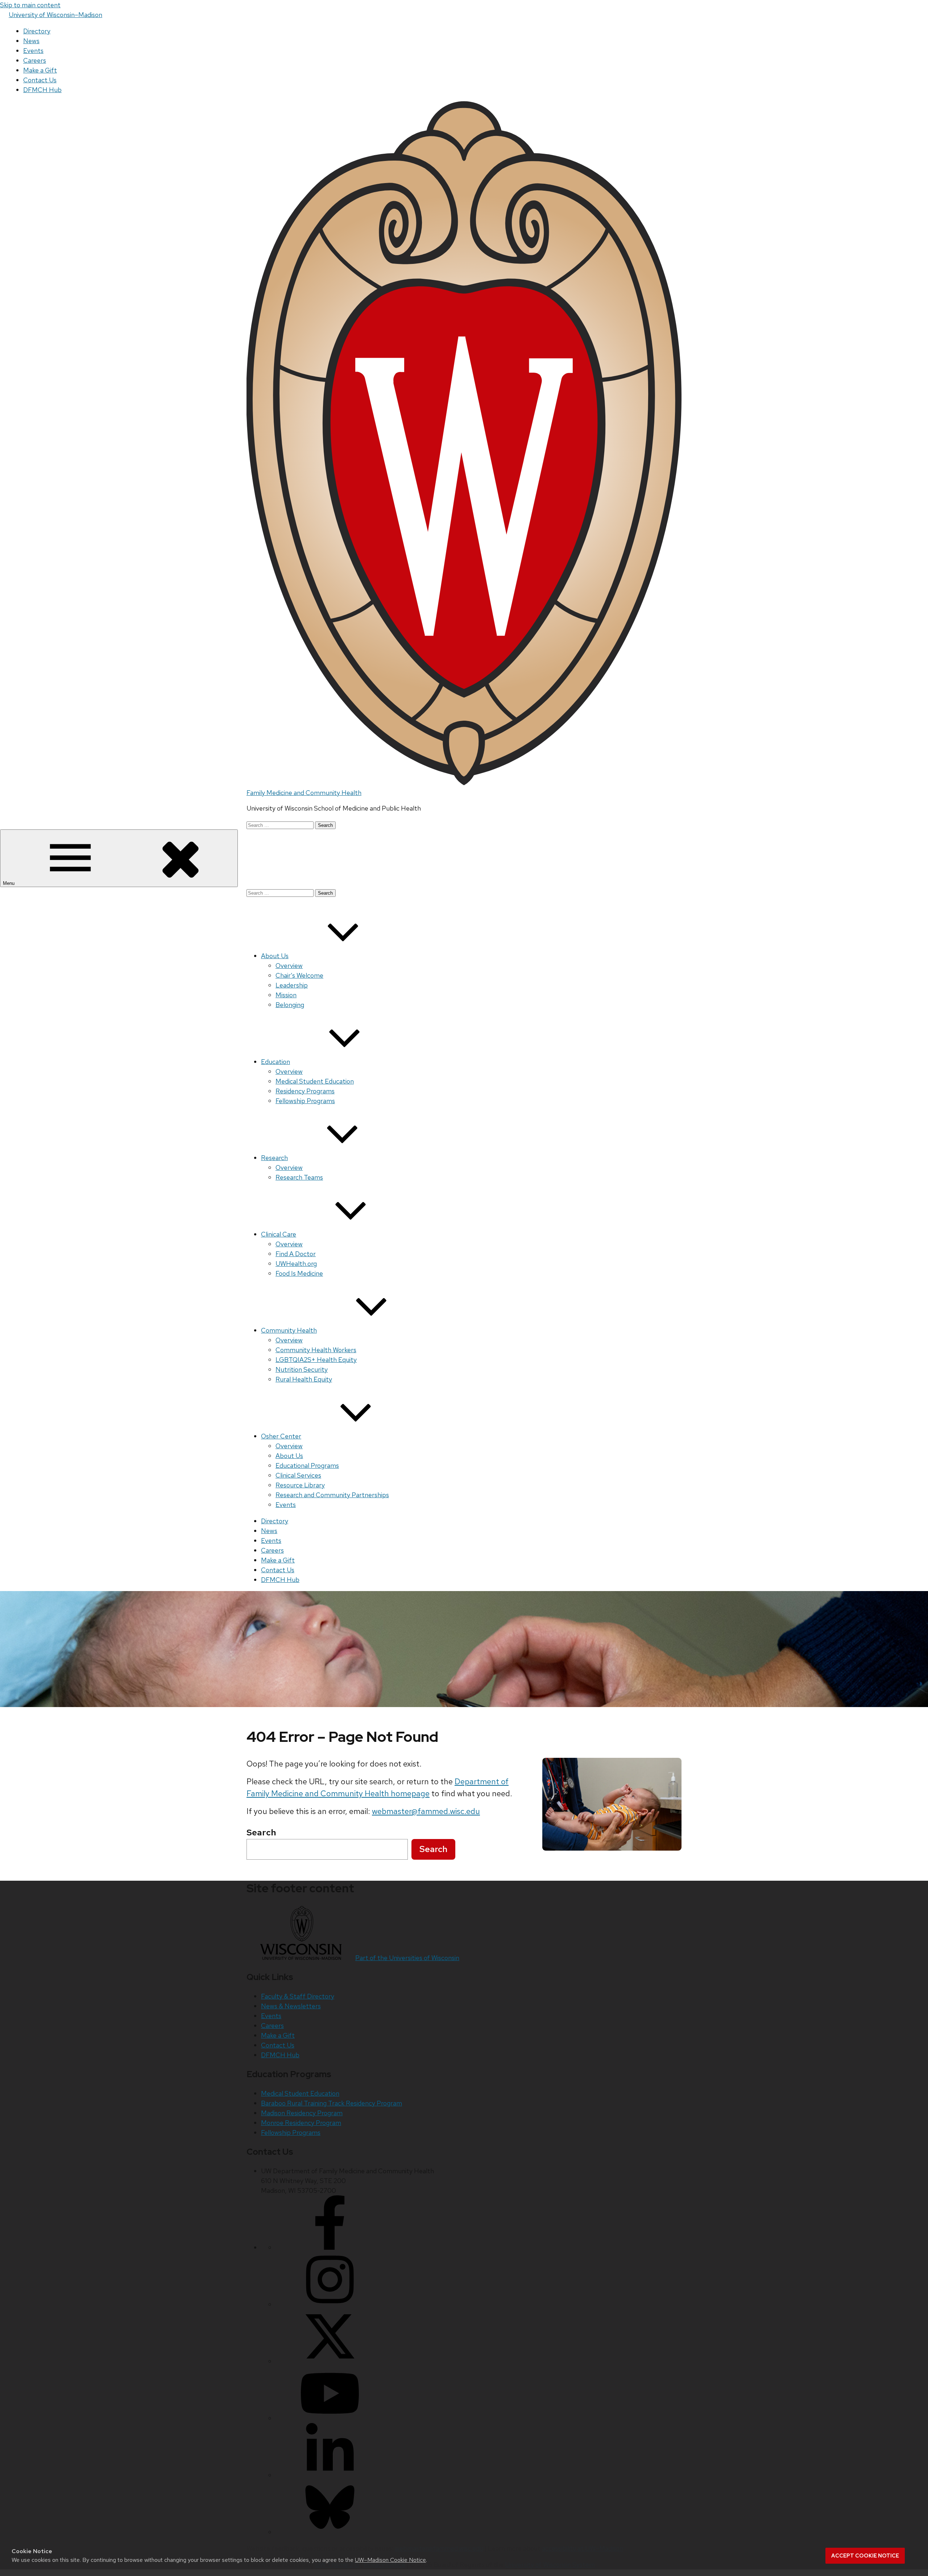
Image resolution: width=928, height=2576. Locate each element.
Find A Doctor (296, 1254)
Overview (289, 966)
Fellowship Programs (305, 1101)
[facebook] (330, 2247)
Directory (37, 31)
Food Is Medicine (299, 1273)
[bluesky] (330, 2532)
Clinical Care (279, 1234)
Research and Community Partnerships (332, 1495)
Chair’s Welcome (299, 975)
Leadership (292, 985)
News (31, 41)
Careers (35, 60)
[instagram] (330, 2304)
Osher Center (281, 1436)
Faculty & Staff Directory (298, 1996)
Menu (9, 883)
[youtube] (330, 2418)
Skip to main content (30, 5)
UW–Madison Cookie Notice (390, 2560)
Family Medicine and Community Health (304, 793)
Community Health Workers (316, 1350)
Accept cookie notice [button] (865, 2556)
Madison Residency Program (302, 2113)
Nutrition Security (302, 1369)
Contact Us (40, 80)
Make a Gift (40, 70)
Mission (286, 995)
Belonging (290, 1005)
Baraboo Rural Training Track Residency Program (332, 2103)
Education (275, 1062)
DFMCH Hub (42, 90)
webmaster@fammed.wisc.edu (426, 1811)
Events (33, 51)
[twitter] (330, 2361)
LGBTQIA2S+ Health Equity (316, 1360)
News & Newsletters (291, 2006)
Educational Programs (307, 1465)
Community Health (289, 1330)
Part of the (407, 1958)
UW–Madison (55, 15)
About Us (275, 956)
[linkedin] (330, 2475)
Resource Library (300, 1485)
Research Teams (299, 1177)
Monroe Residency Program (301, 2123)
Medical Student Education (315, 1081)
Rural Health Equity (304, 1379)
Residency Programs (305, 1091)
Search (433, 1849)
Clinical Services (298, 1475)
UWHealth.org (296, 1264)
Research (274, 1158)
